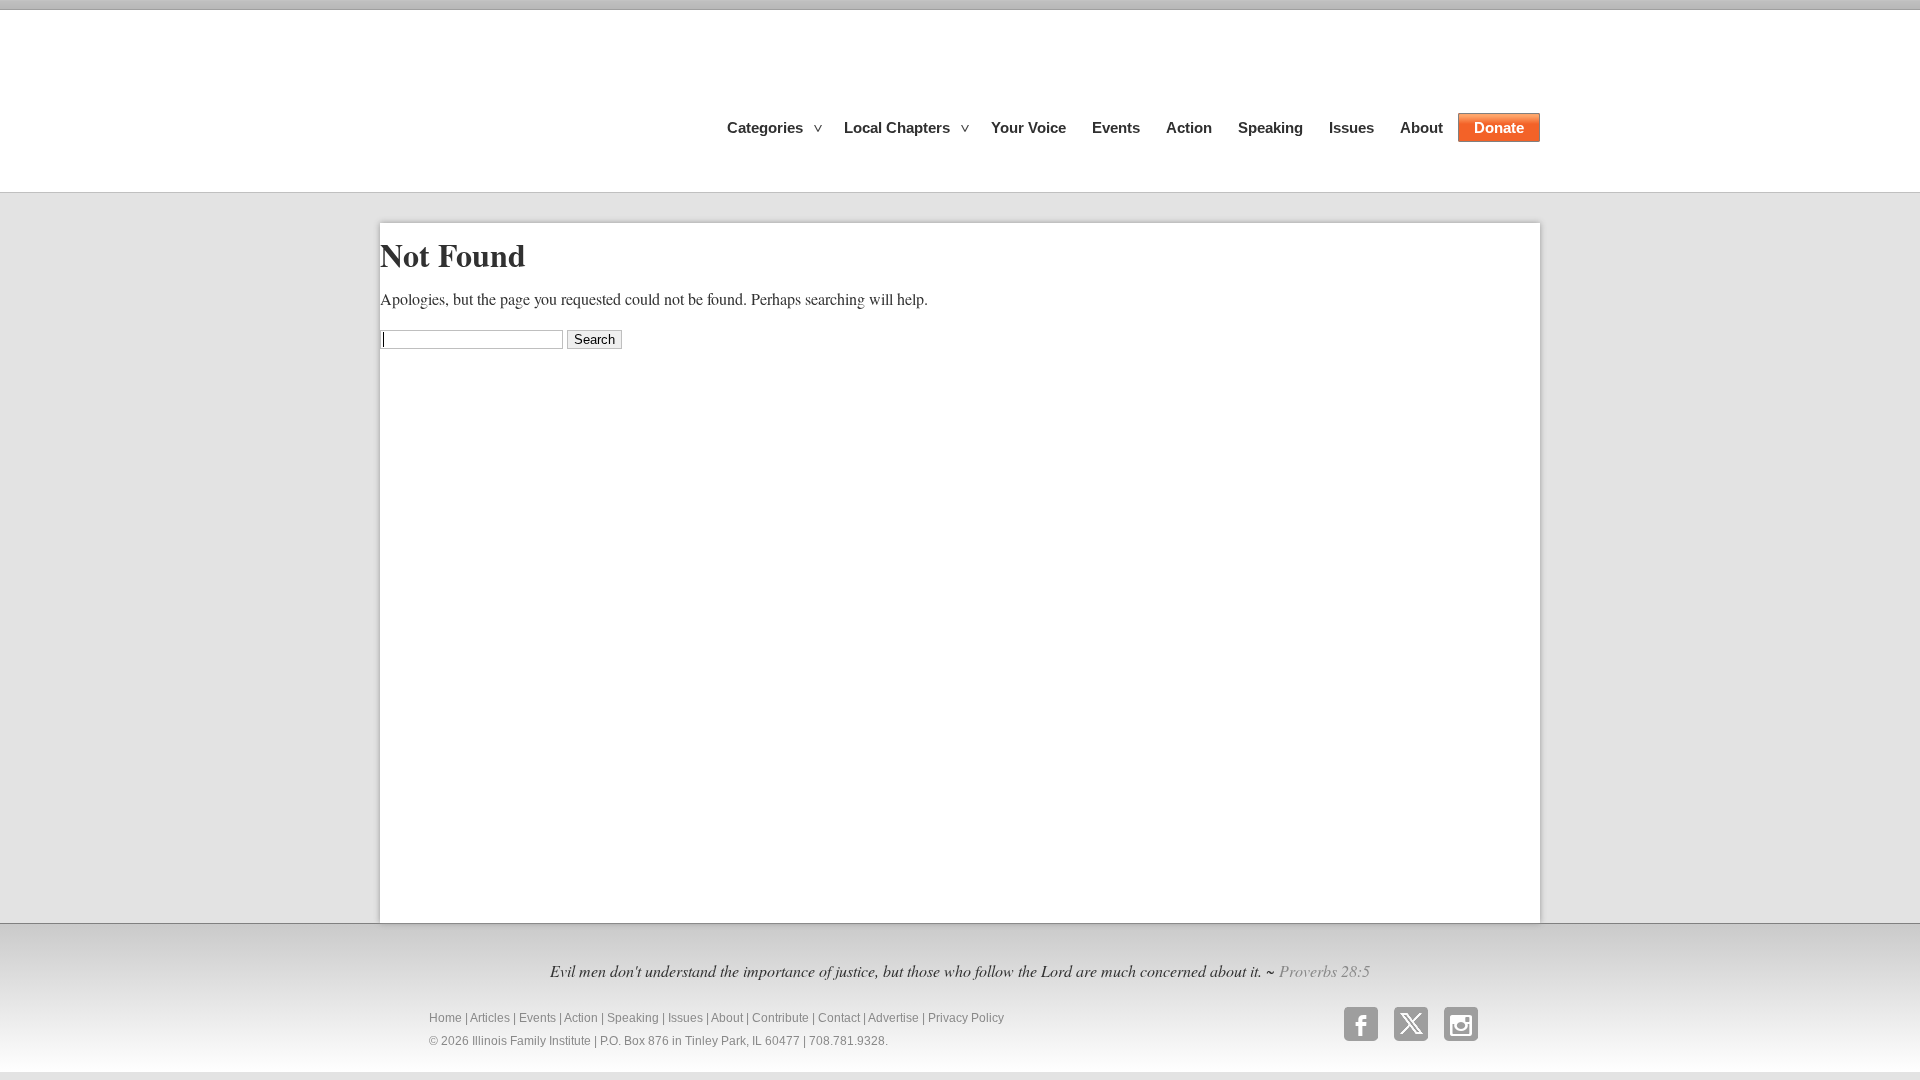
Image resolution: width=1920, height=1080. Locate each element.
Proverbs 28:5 (1324, 970)
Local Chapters (897, 127)
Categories (765, 127)
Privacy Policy (966, 1018)
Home (445, 1018)
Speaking (1270, 127)
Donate (1499, 127)
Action (1189, 127)
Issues (1351, 127)
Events (1116, 127)
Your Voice (1028, 127)
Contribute (780, 1018)
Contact (839, 1018)
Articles (490, 1018)
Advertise (893, 1018)
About (1421, 127)
